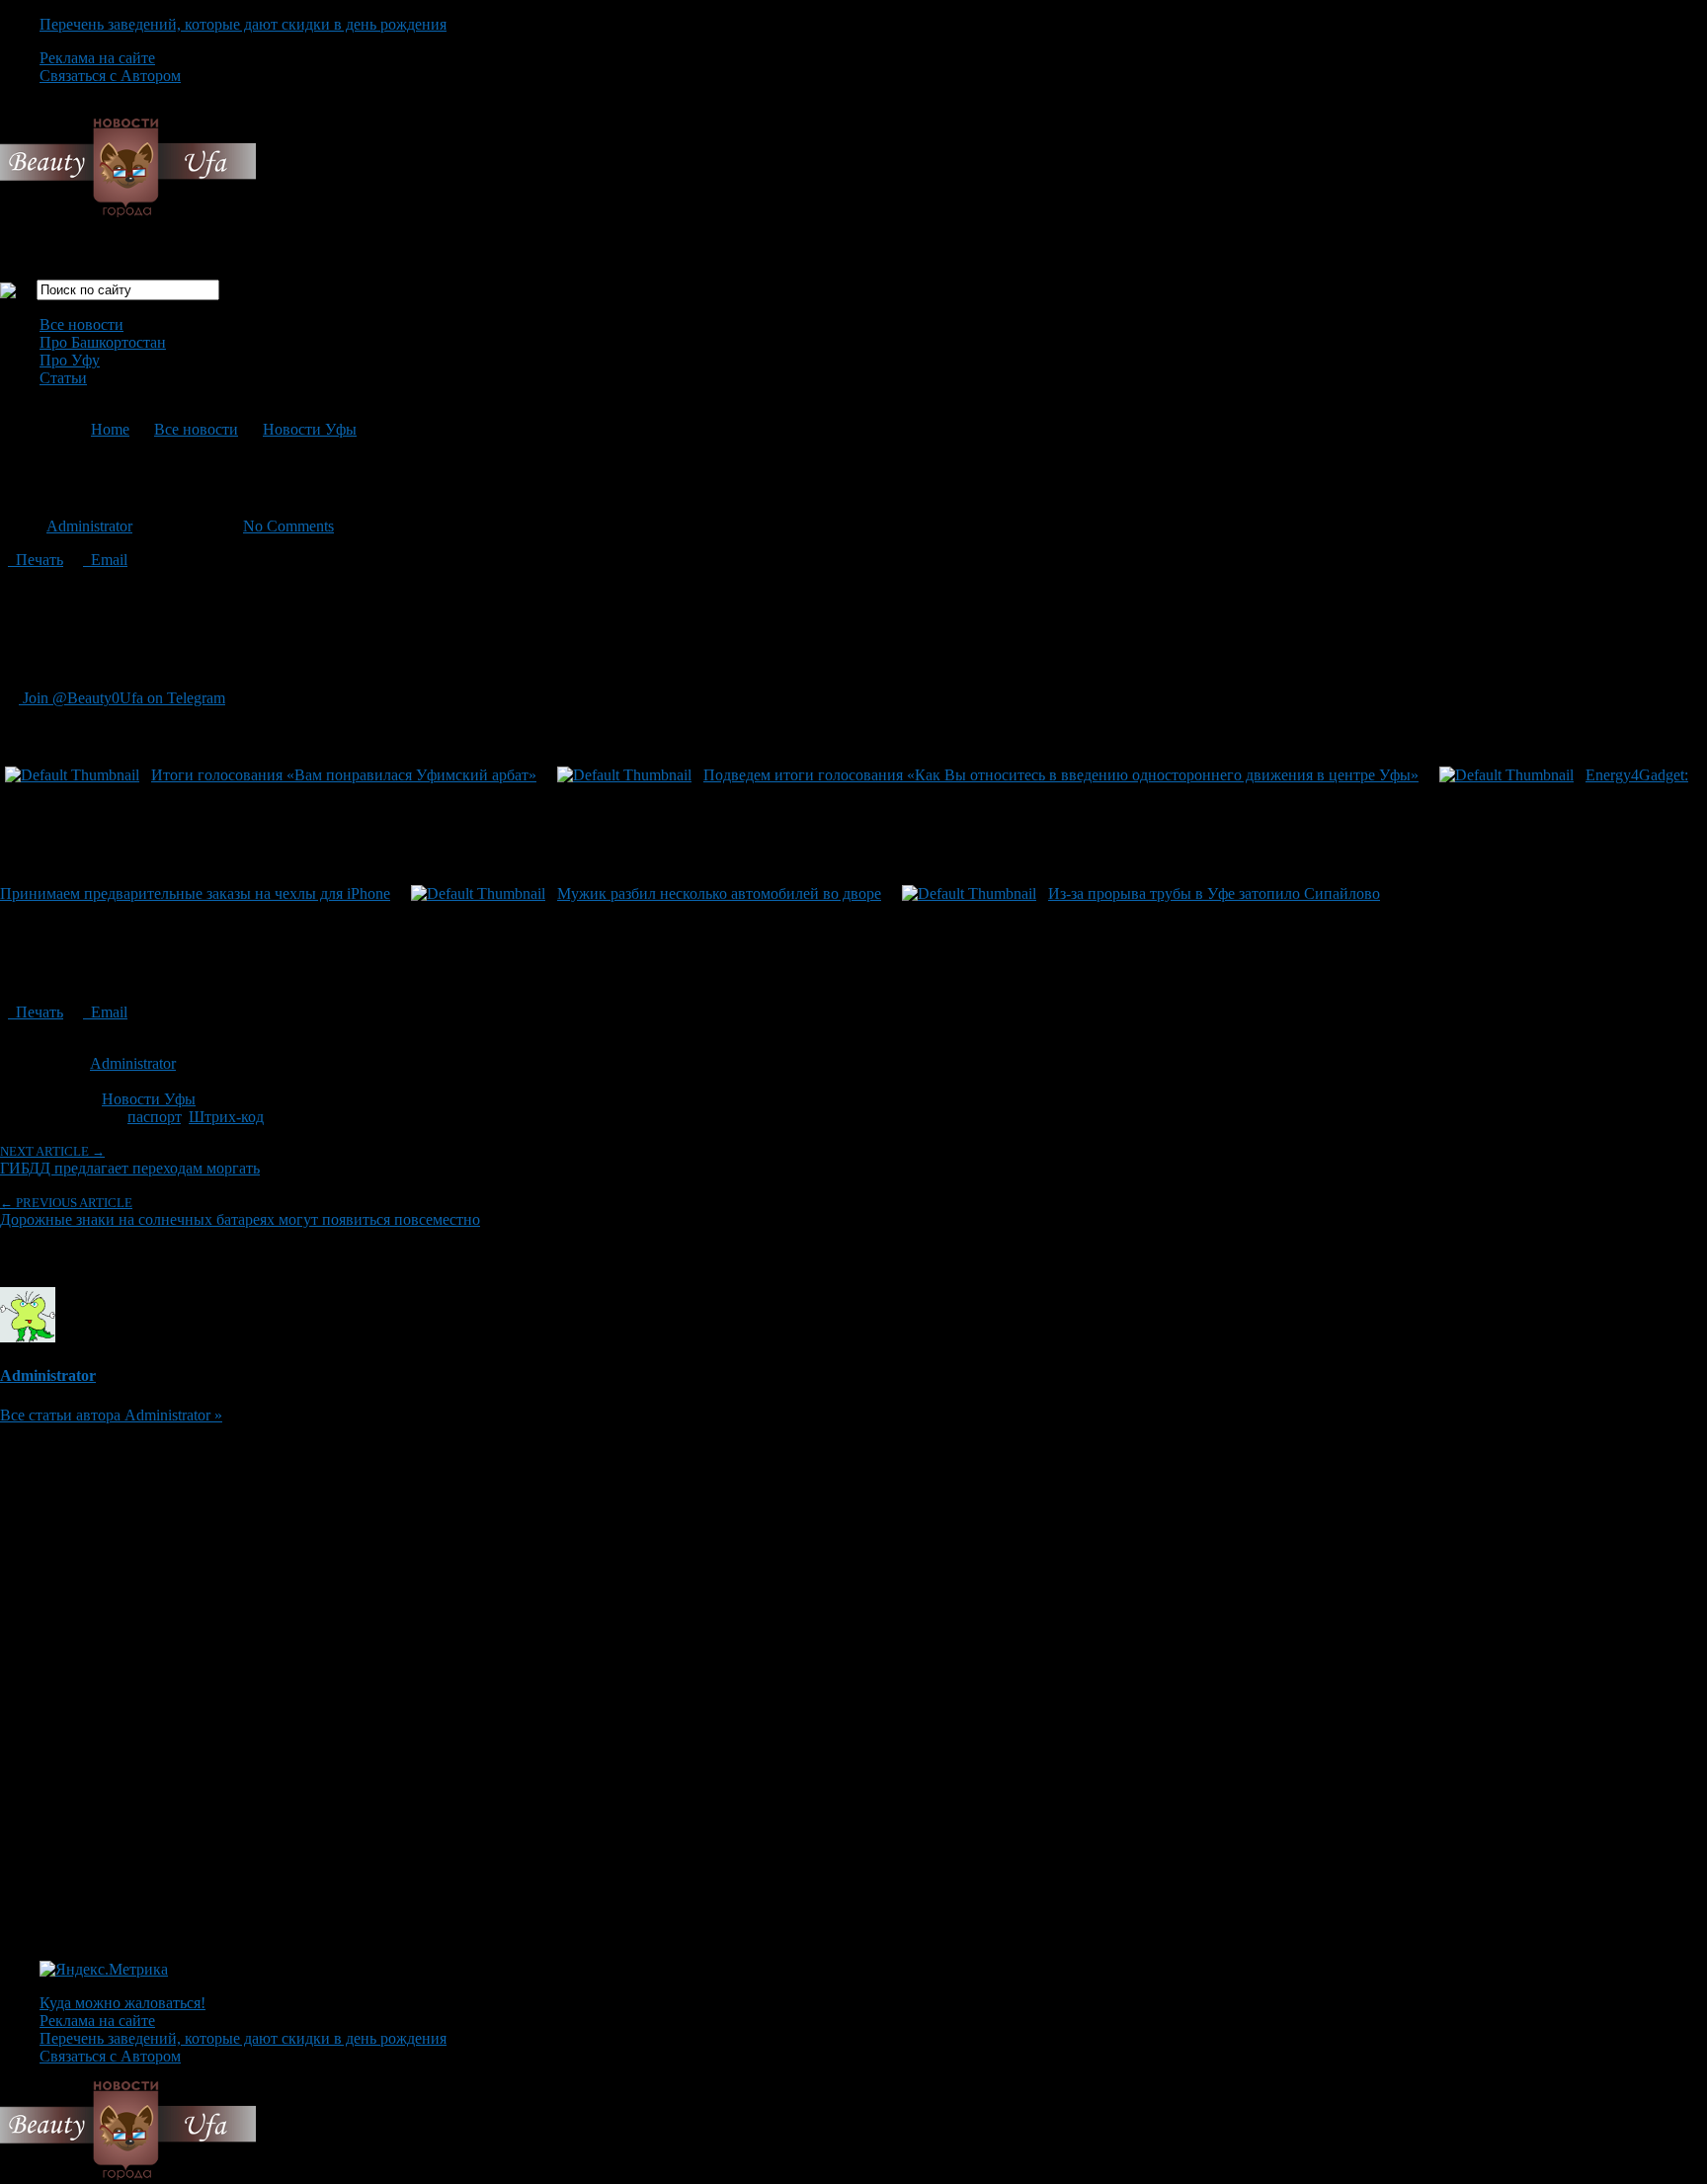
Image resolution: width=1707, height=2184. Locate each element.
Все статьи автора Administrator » (111, 1415)
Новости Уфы (310, 429)
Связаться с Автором (110, 76)
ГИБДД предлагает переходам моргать (130, 1160)
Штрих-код (226, 1117)
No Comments (288, 526)
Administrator (89, 526)
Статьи (63, 378)
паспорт (154, 1117)
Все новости (81, 324)
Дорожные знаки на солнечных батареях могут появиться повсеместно (240, 1212)
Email (105, 560)
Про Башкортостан (103, 342)
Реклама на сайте (97, 58)
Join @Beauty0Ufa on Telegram (122, 698)
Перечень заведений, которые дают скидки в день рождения (243, 24)
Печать (36, 560)
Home (110, 429)
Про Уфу (70, 360)
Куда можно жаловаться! (122, 2003)
